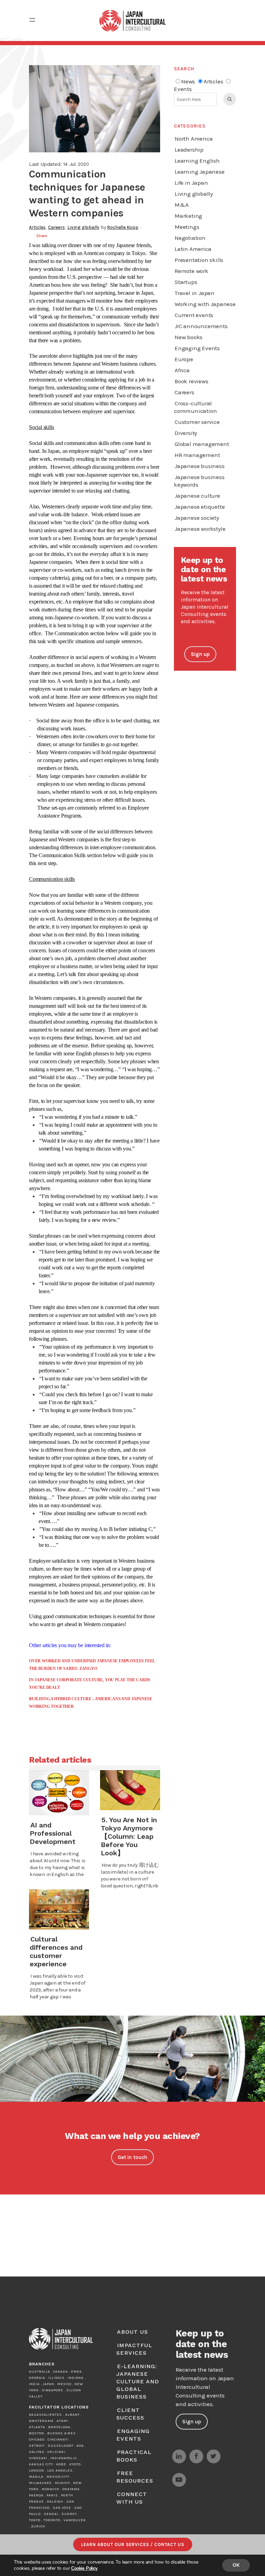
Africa (182, 370)
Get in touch (132, 2157)
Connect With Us (132, 2498)
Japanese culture (197, 496)
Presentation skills (199, 260)
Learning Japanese (200, 172)
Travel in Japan (195, 293)
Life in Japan (191, 183)
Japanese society (197, 518)
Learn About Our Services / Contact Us (133, 2544)
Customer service (197, 422)
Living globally (83, 227)
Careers (56, 227)
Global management (202, 444)
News (188, 81)
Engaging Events (197, 348)
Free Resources (135, 2477)
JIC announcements (201, 326)
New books (189, 337)
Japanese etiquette (200, 507)
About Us (132, 2332)
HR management (197, 455)
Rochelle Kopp (122, 227)
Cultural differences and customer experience (56, 1951)
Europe (184, 359)
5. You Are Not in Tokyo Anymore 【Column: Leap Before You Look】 (130, 1836)
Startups (186, 282)
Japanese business (200, 466)
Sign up (200, 654)
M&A (181, 205)
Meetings (187, 227)
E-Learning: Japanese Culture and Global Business (138, 2381)
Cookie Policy (84, 2568)
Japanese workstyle (200, 529)
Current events (194, 315)
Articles (37, 227)
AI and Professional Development (53, 1833)
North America (194, 139)
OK (236, 2565)
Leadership (189, 150)
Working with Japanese (205, 304)
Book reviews (192, 381)
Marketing (188, 216)
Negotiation (190, 238)
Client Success (130, 2414)
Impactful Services (134, 2349)
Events (183, 89)
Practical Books (134, 2456)
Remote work (192, 271)
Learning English (197, 161)
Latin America (193, 249)
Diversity (186, 433)
